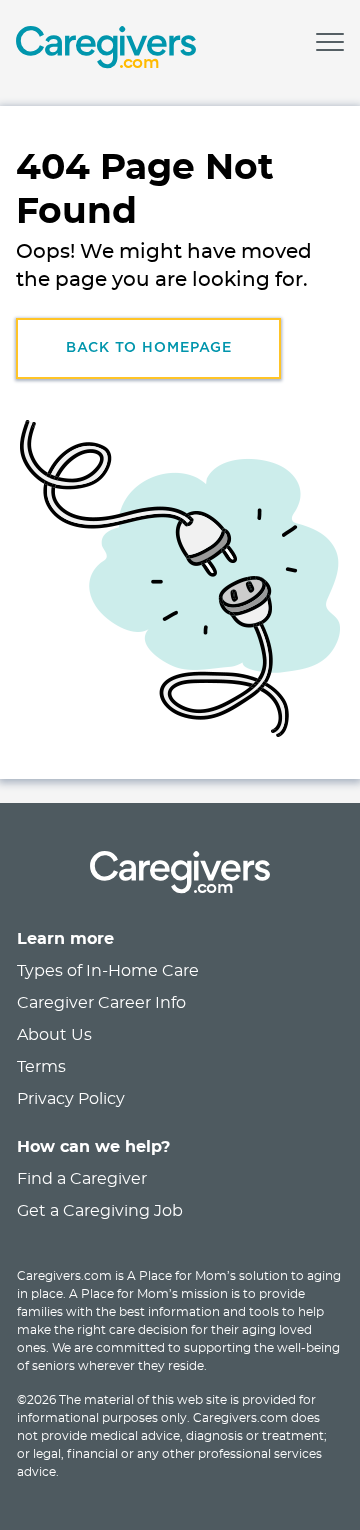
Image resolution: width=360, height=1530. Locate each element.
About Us (54, 1035)
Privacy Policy (71, 1099)
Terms (41, 1067)
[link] (106, 50)
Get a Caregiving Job (100, 1211)
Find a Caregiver (82, 1179)
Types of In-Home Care (108, 971)
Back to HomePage (149, 348)
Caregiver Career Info (101, 1003)
